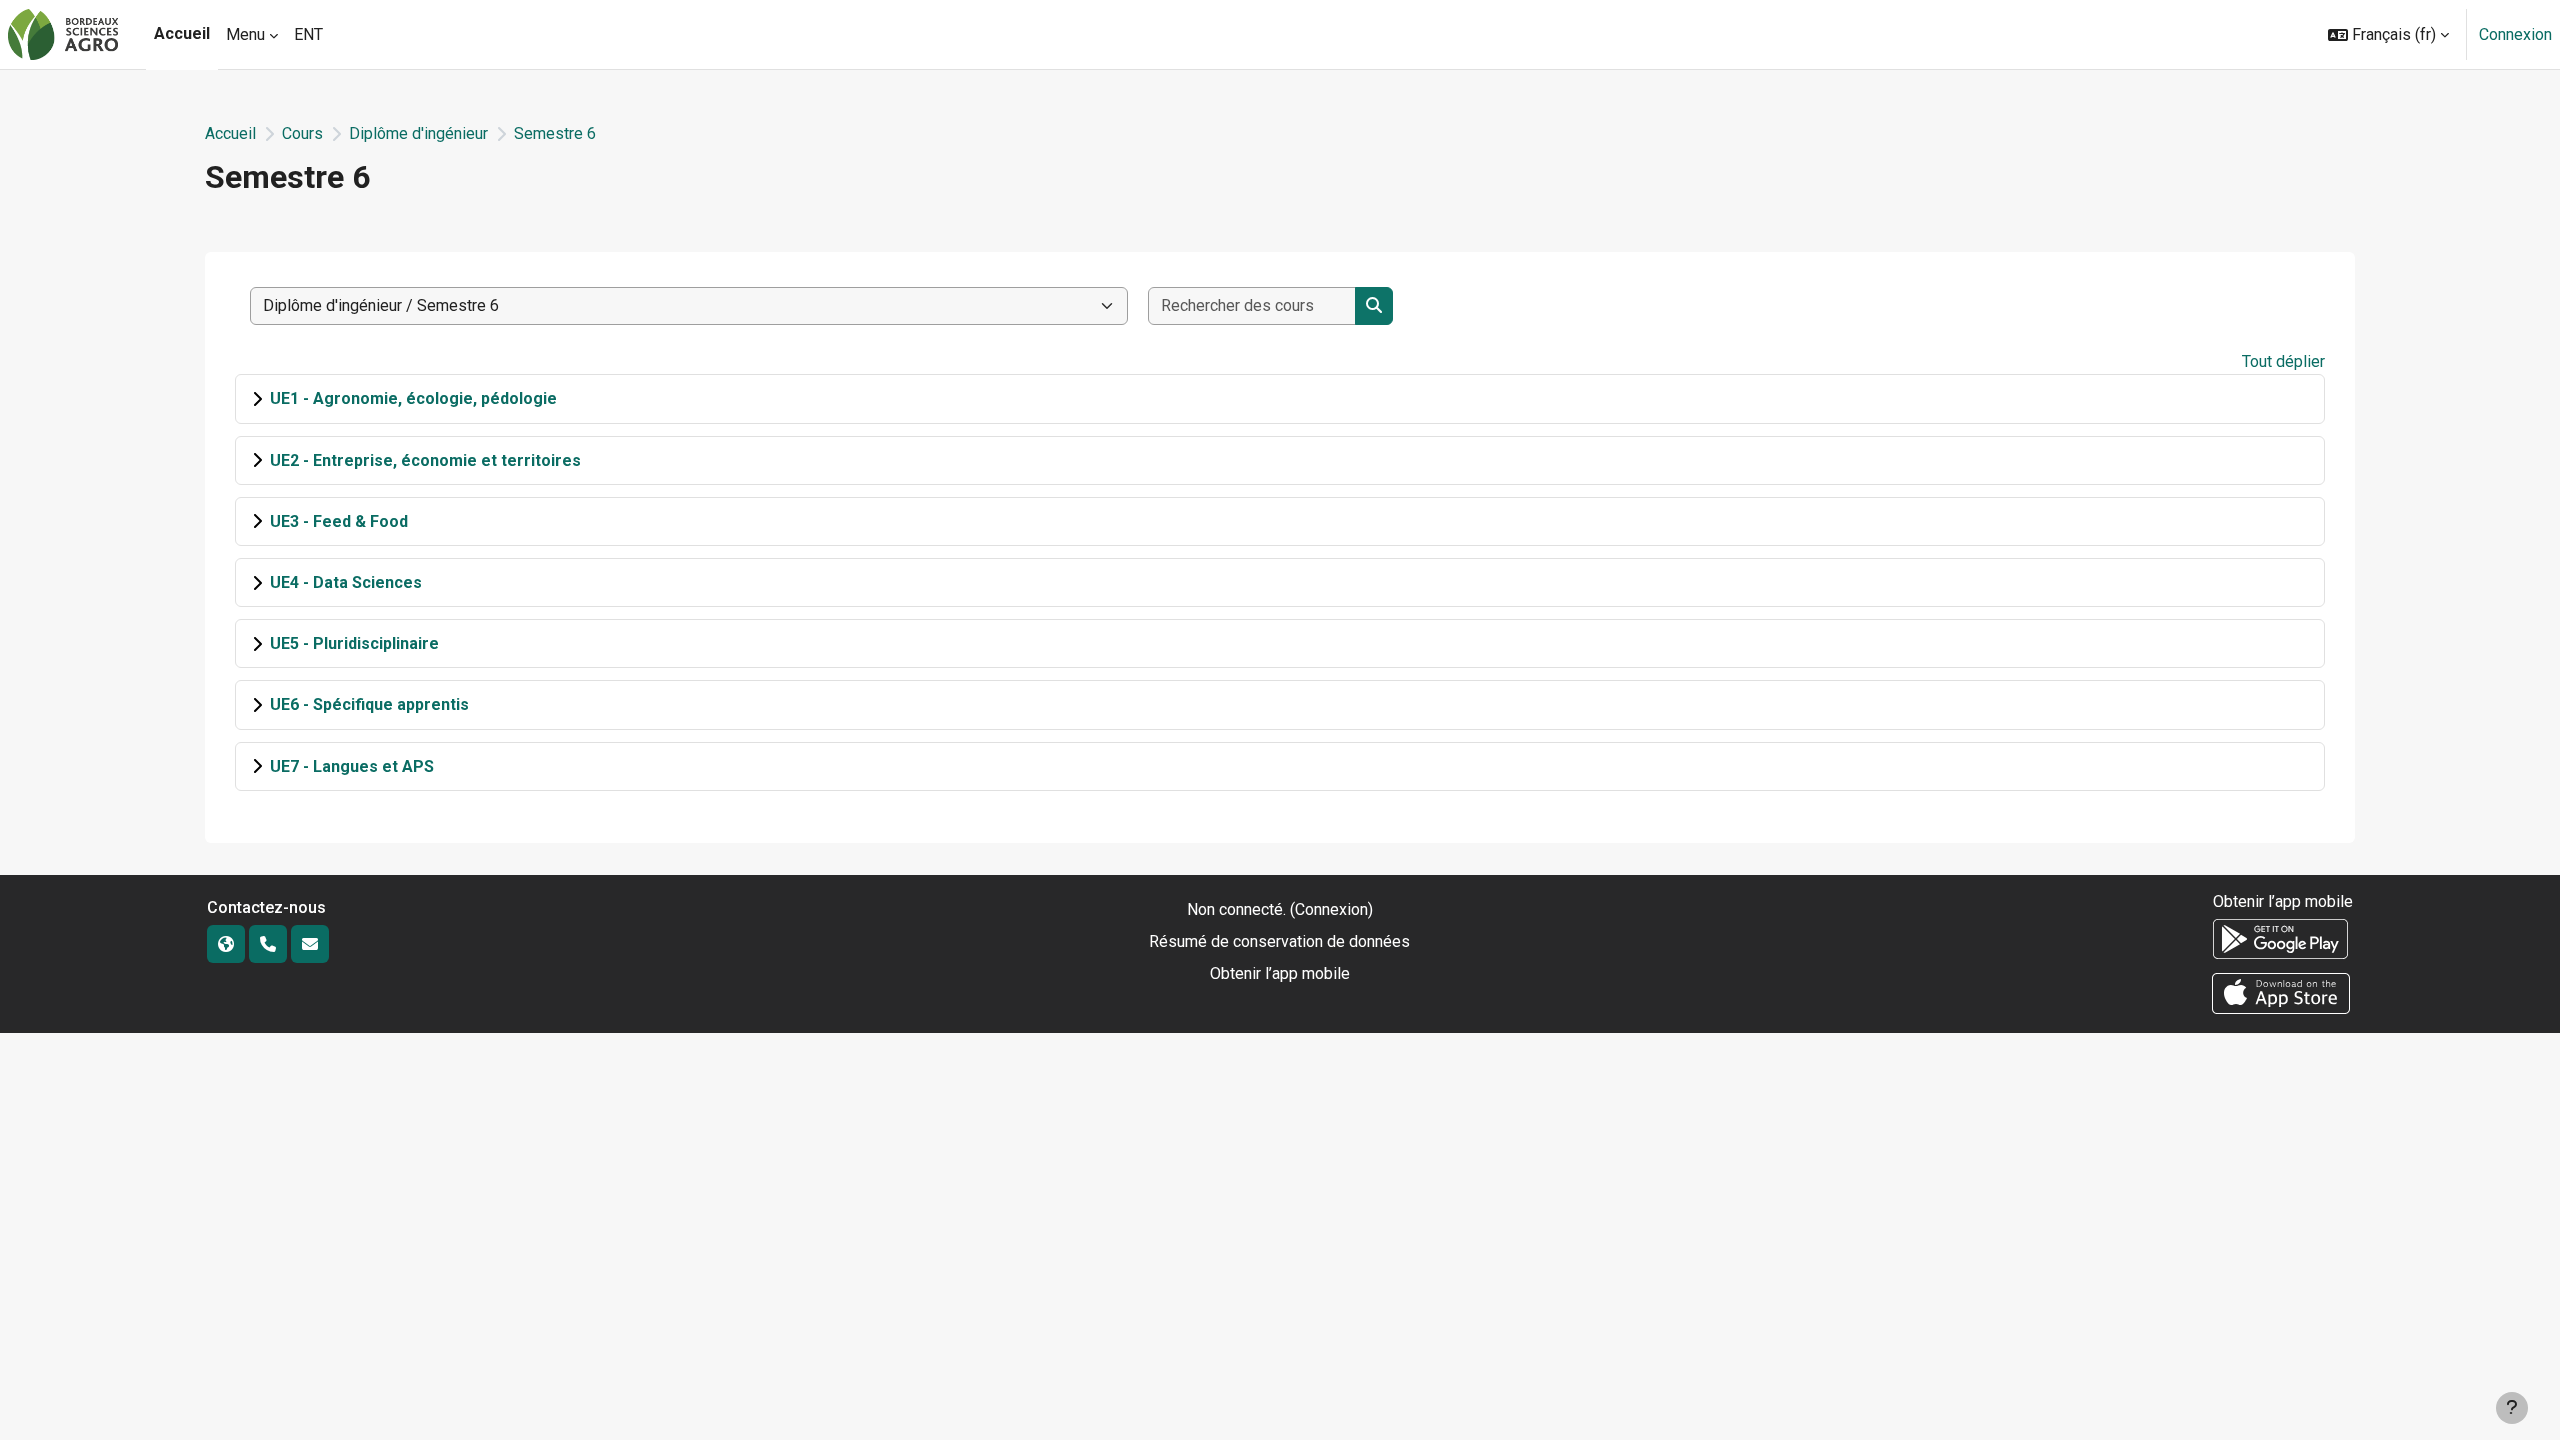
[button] (2388, 34)
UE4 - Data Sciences (346, 582)
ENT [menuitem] (308, 34)
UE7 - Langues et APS (352, 766)
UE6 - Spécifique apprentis (369, 704)
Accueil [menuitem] (182, 33)
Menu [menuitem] (245, 34)
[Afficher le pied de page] (2512, 1408)
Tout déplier (2283, 361)
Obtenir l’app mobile (1280, 973)
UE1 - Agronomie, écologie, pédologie (413, 398)
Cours (302, 133)
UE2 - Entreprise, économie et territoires (425, 460)
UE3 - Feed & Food (339, 521)
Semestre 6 (555, 133)
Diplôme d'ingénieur (418, 133)
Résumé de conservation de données (1279, 941)
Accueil (230, 133)
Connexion (2515, 34)
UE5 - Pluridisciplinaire (354, 643)
